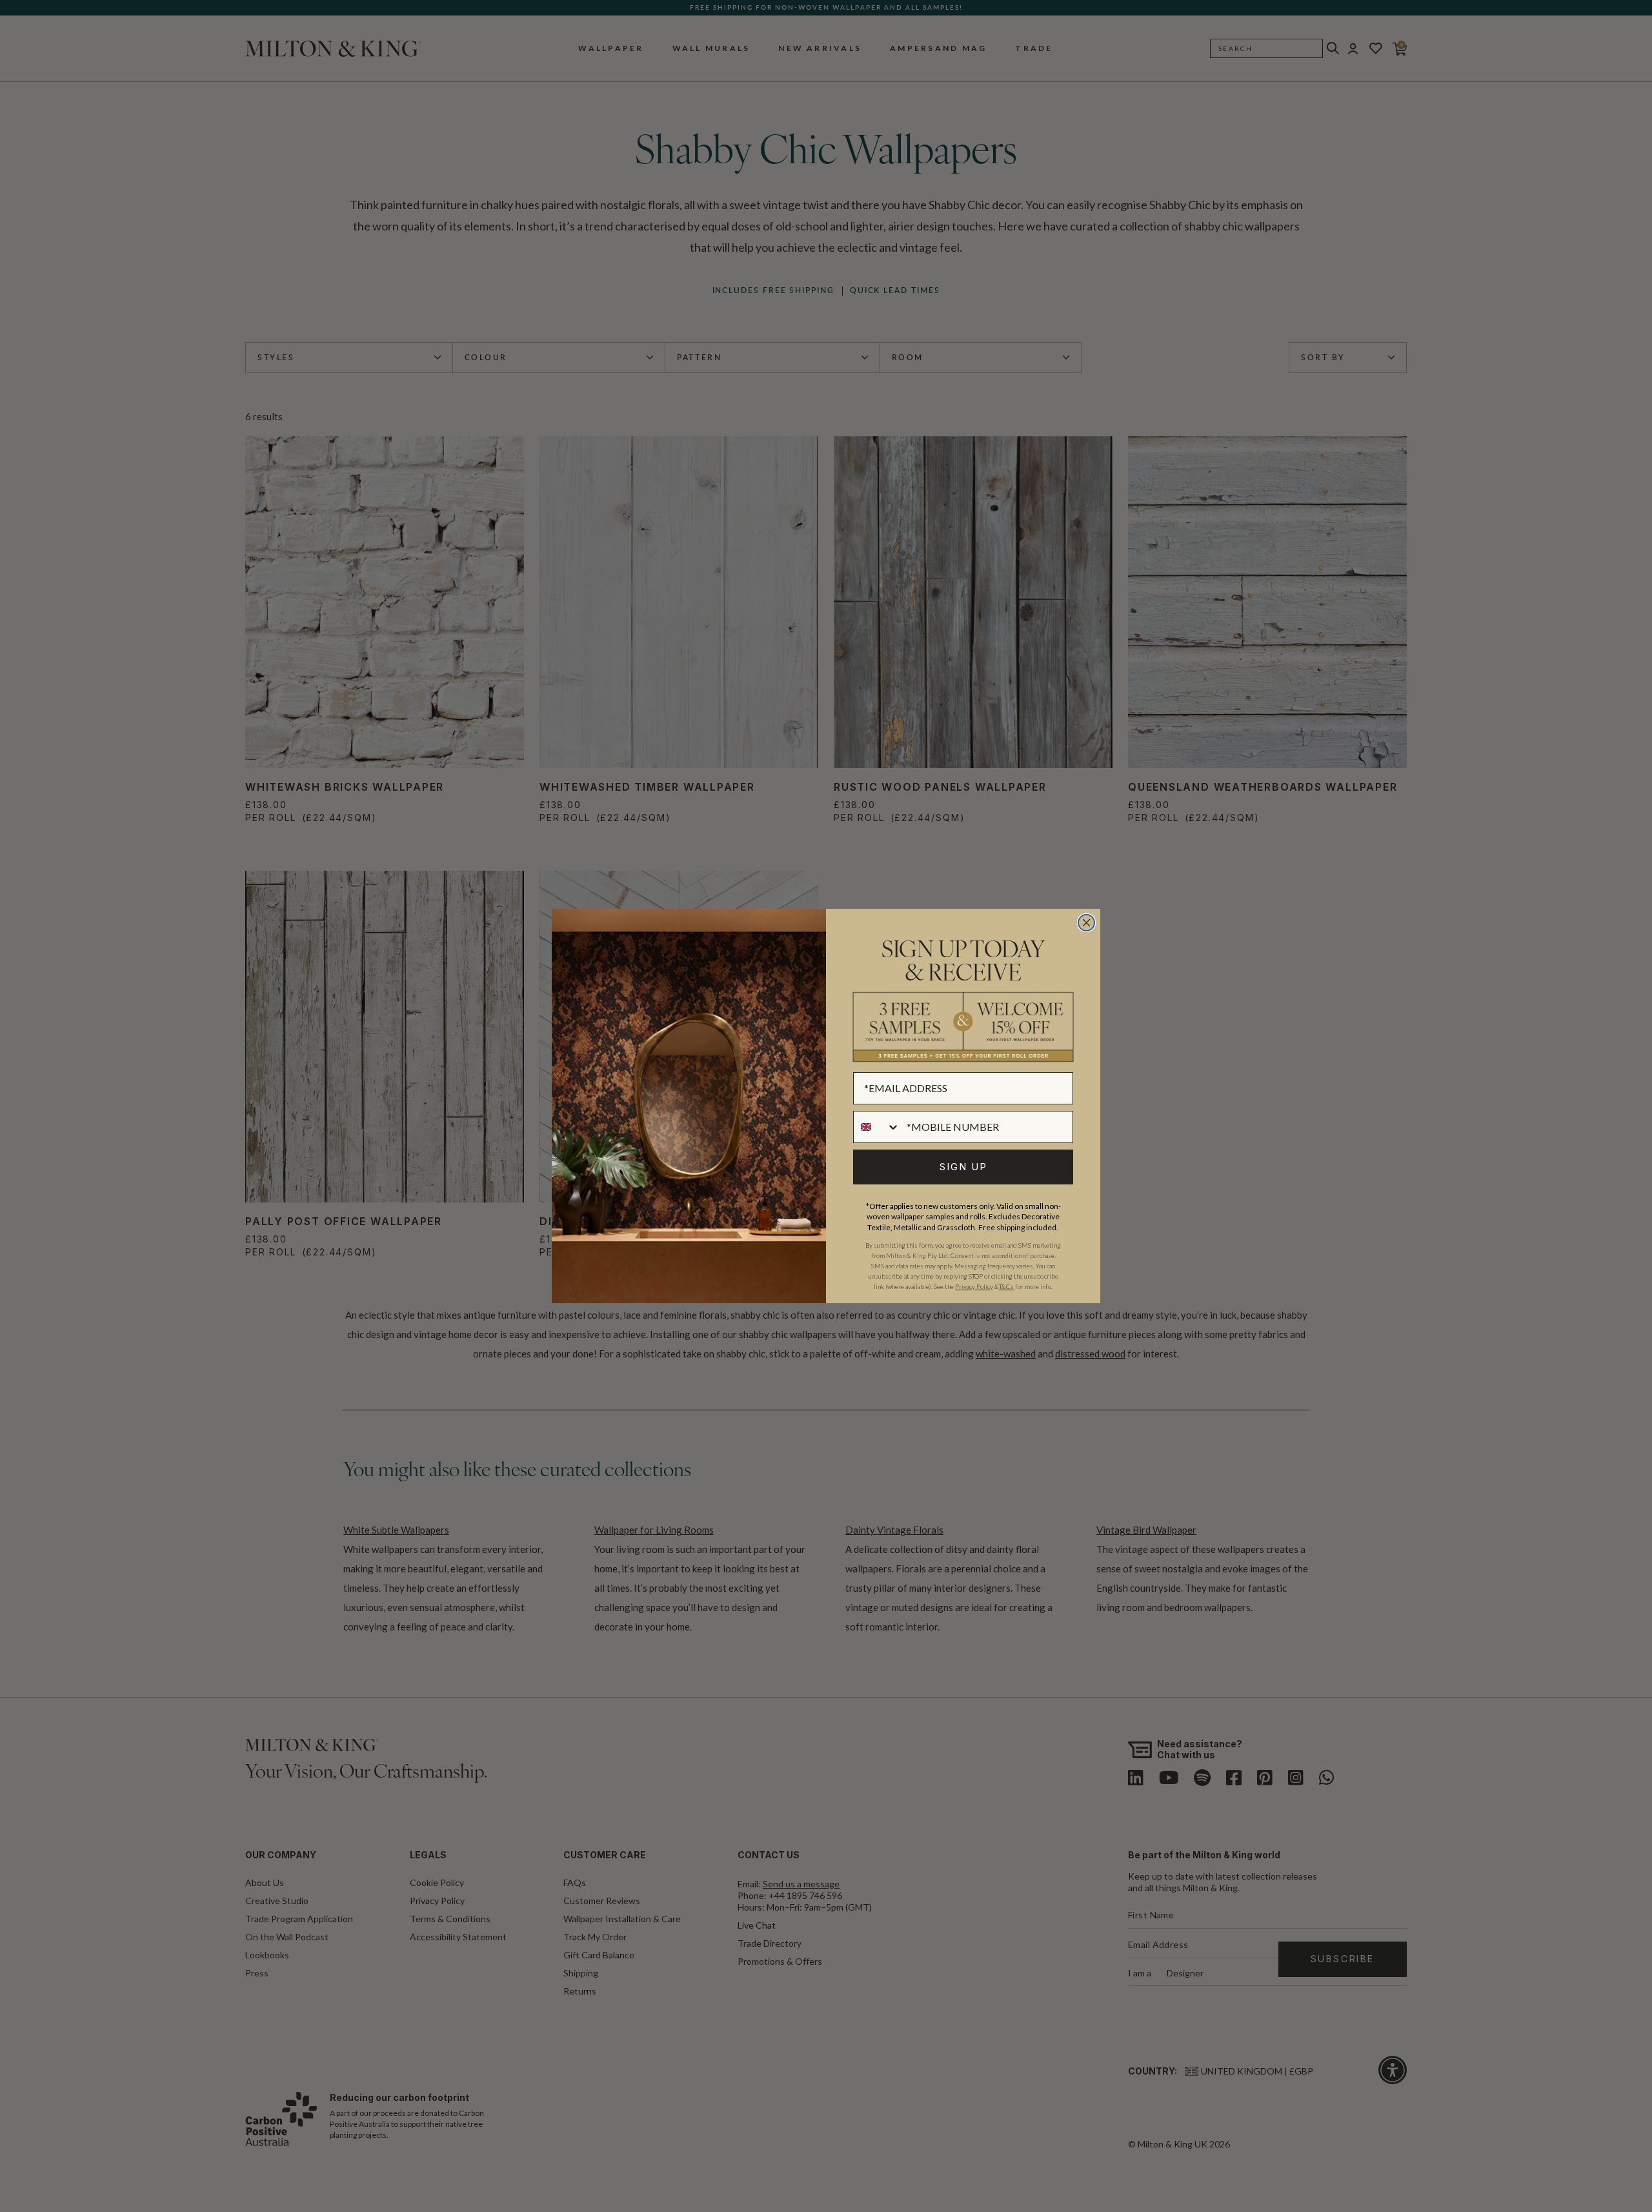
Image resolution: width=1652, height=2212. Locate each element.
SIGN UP (963, 1167)
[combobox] (877, 1127)
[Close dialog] (1086, 923)
